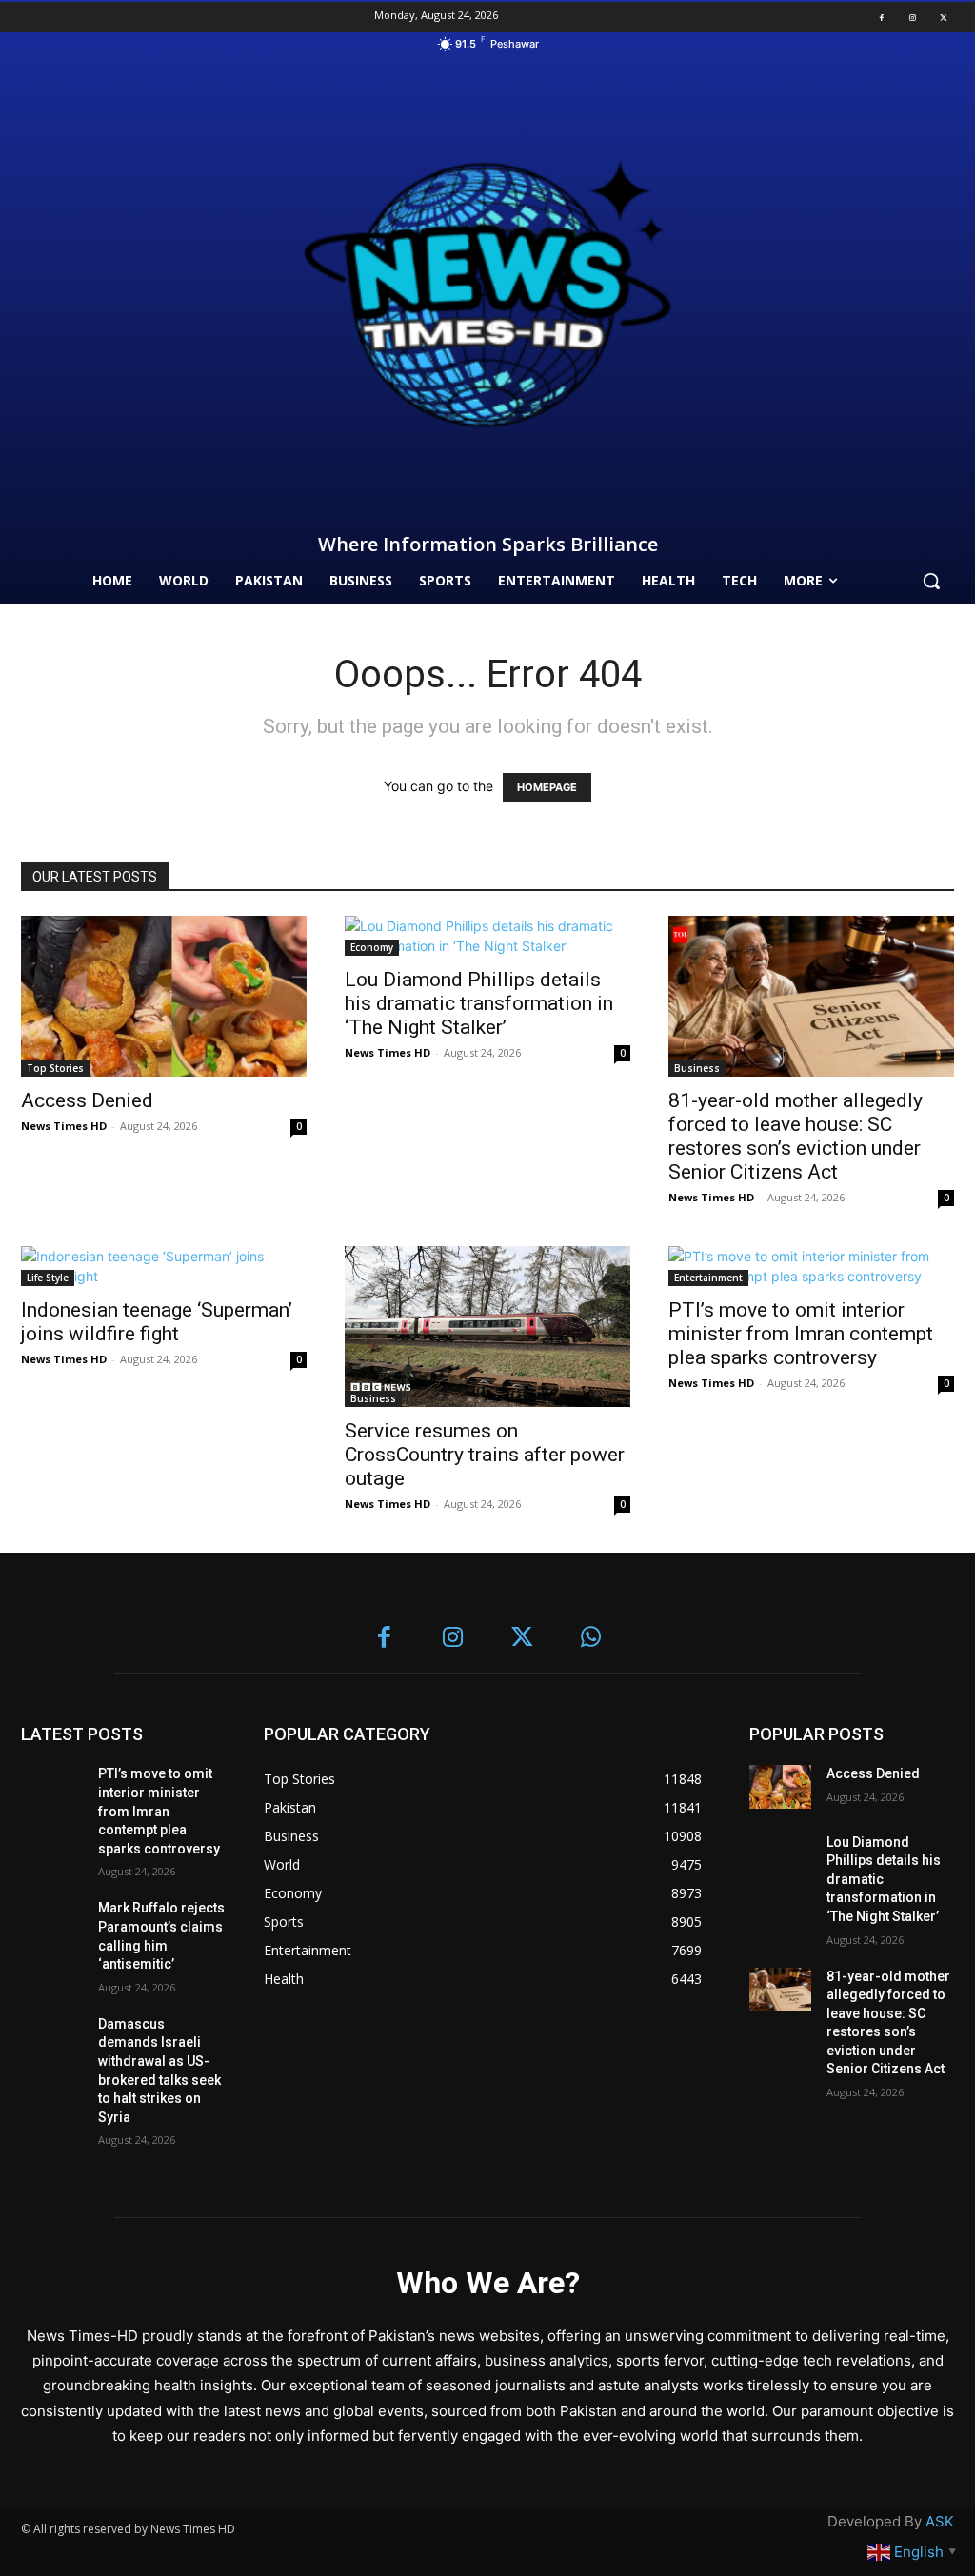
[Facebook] (882, 17)
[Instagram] (912, 17)
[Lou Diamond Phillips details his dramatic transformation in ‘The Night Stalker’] (487, 936)
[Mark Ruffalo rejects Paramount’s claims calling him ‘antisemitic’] (52, 1921)
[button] (931, 581)
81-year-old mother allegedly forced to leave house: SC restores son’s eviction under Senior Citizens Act (796, 1136)
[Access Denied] (164, 996)
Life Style (48, 1278)
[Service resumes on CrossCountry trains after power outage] (487, 1327)
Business (697, 1068)
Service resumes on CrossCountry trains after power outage (485, 1455)
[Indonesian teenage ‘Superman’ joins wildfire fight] (164, 1266)
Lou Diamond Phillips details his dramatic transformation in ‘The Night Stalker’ (479, 1003)
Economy (372, 947)
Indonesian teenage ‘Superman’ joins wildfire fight (157, 1322)
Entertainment (708, 1278)
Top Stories (55, 1068)
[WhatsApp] (592, 1639)
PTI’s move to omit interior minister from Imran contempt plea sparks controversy (801, 1334)
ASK (940, 2521)
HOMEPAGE (547, 787)
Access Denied (87, 1100)
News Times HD (64, 1126)
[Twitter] (944, 17)
